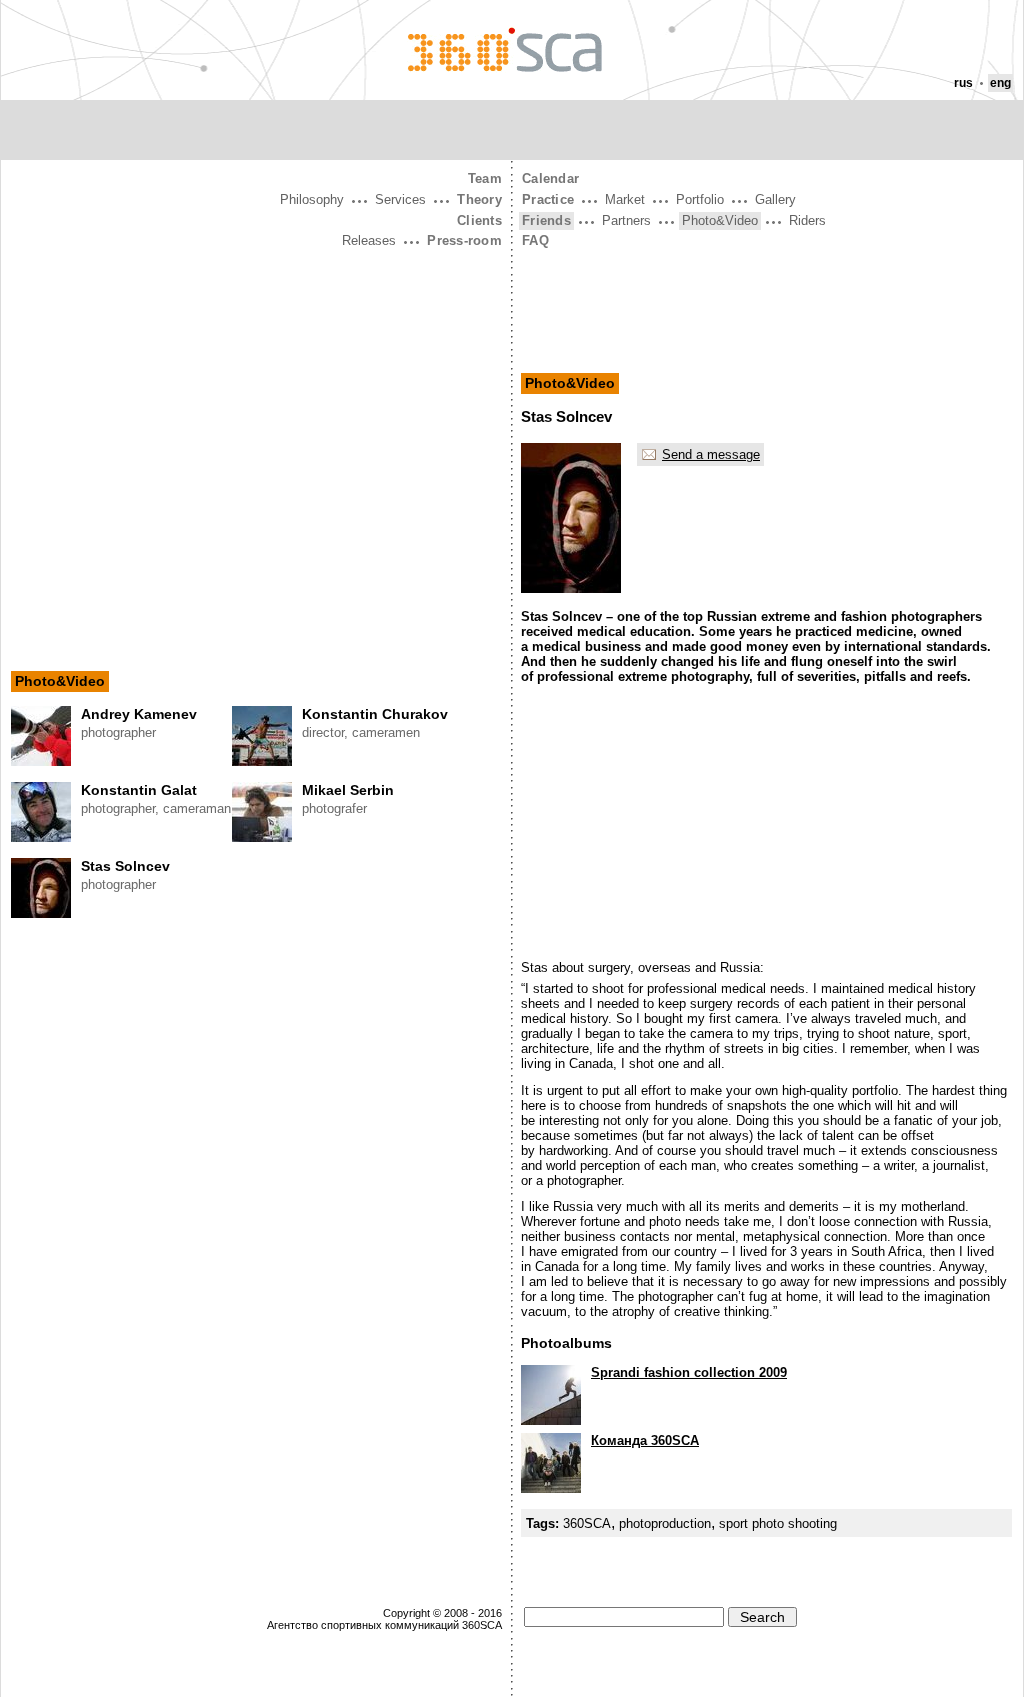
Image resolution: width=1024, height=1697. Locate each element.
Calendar (550, 178)
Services (400, 199)
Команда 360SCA (645, 1440)
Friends (546, 220)
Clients (479, 220)
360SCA (587, 1523)
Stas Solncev (125, 866)
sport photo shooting (778, 1523)
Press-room (464, 240)
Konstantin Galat (139, 790)
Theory (479, 199)
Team (485, 178)
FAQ (535, 240)
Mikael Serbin (348, 790)
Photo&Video (60, 681)
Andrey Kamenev (139, 714)
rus (963, 83)
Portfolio (700, 199)
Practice (548, 199)
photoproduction (665, 1523)
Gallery (775, 199)
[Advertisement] (256, 403)
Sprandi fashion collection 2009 (689, 1372)
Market (625, 199)
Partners (626, 220)
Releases (369, 240)
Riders (807, 220)
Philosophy (312, 199)
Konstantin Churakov (375, 714)
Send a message (711, 454)
